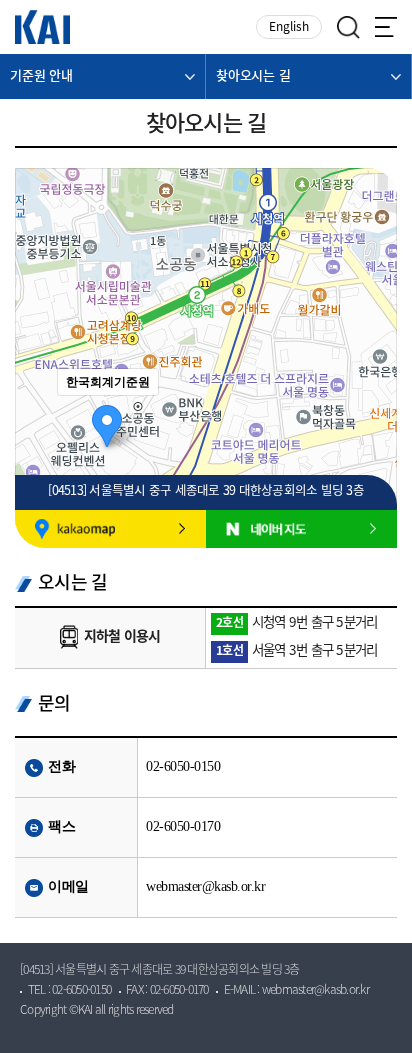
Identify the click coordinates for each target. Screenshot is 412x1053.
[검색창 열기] (348, 27)
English (289, 27)
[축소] (372, 355)
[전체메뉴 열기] (386, 27)
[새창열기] (110, 529)
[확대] (372, 322)
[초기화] (372, 393)
